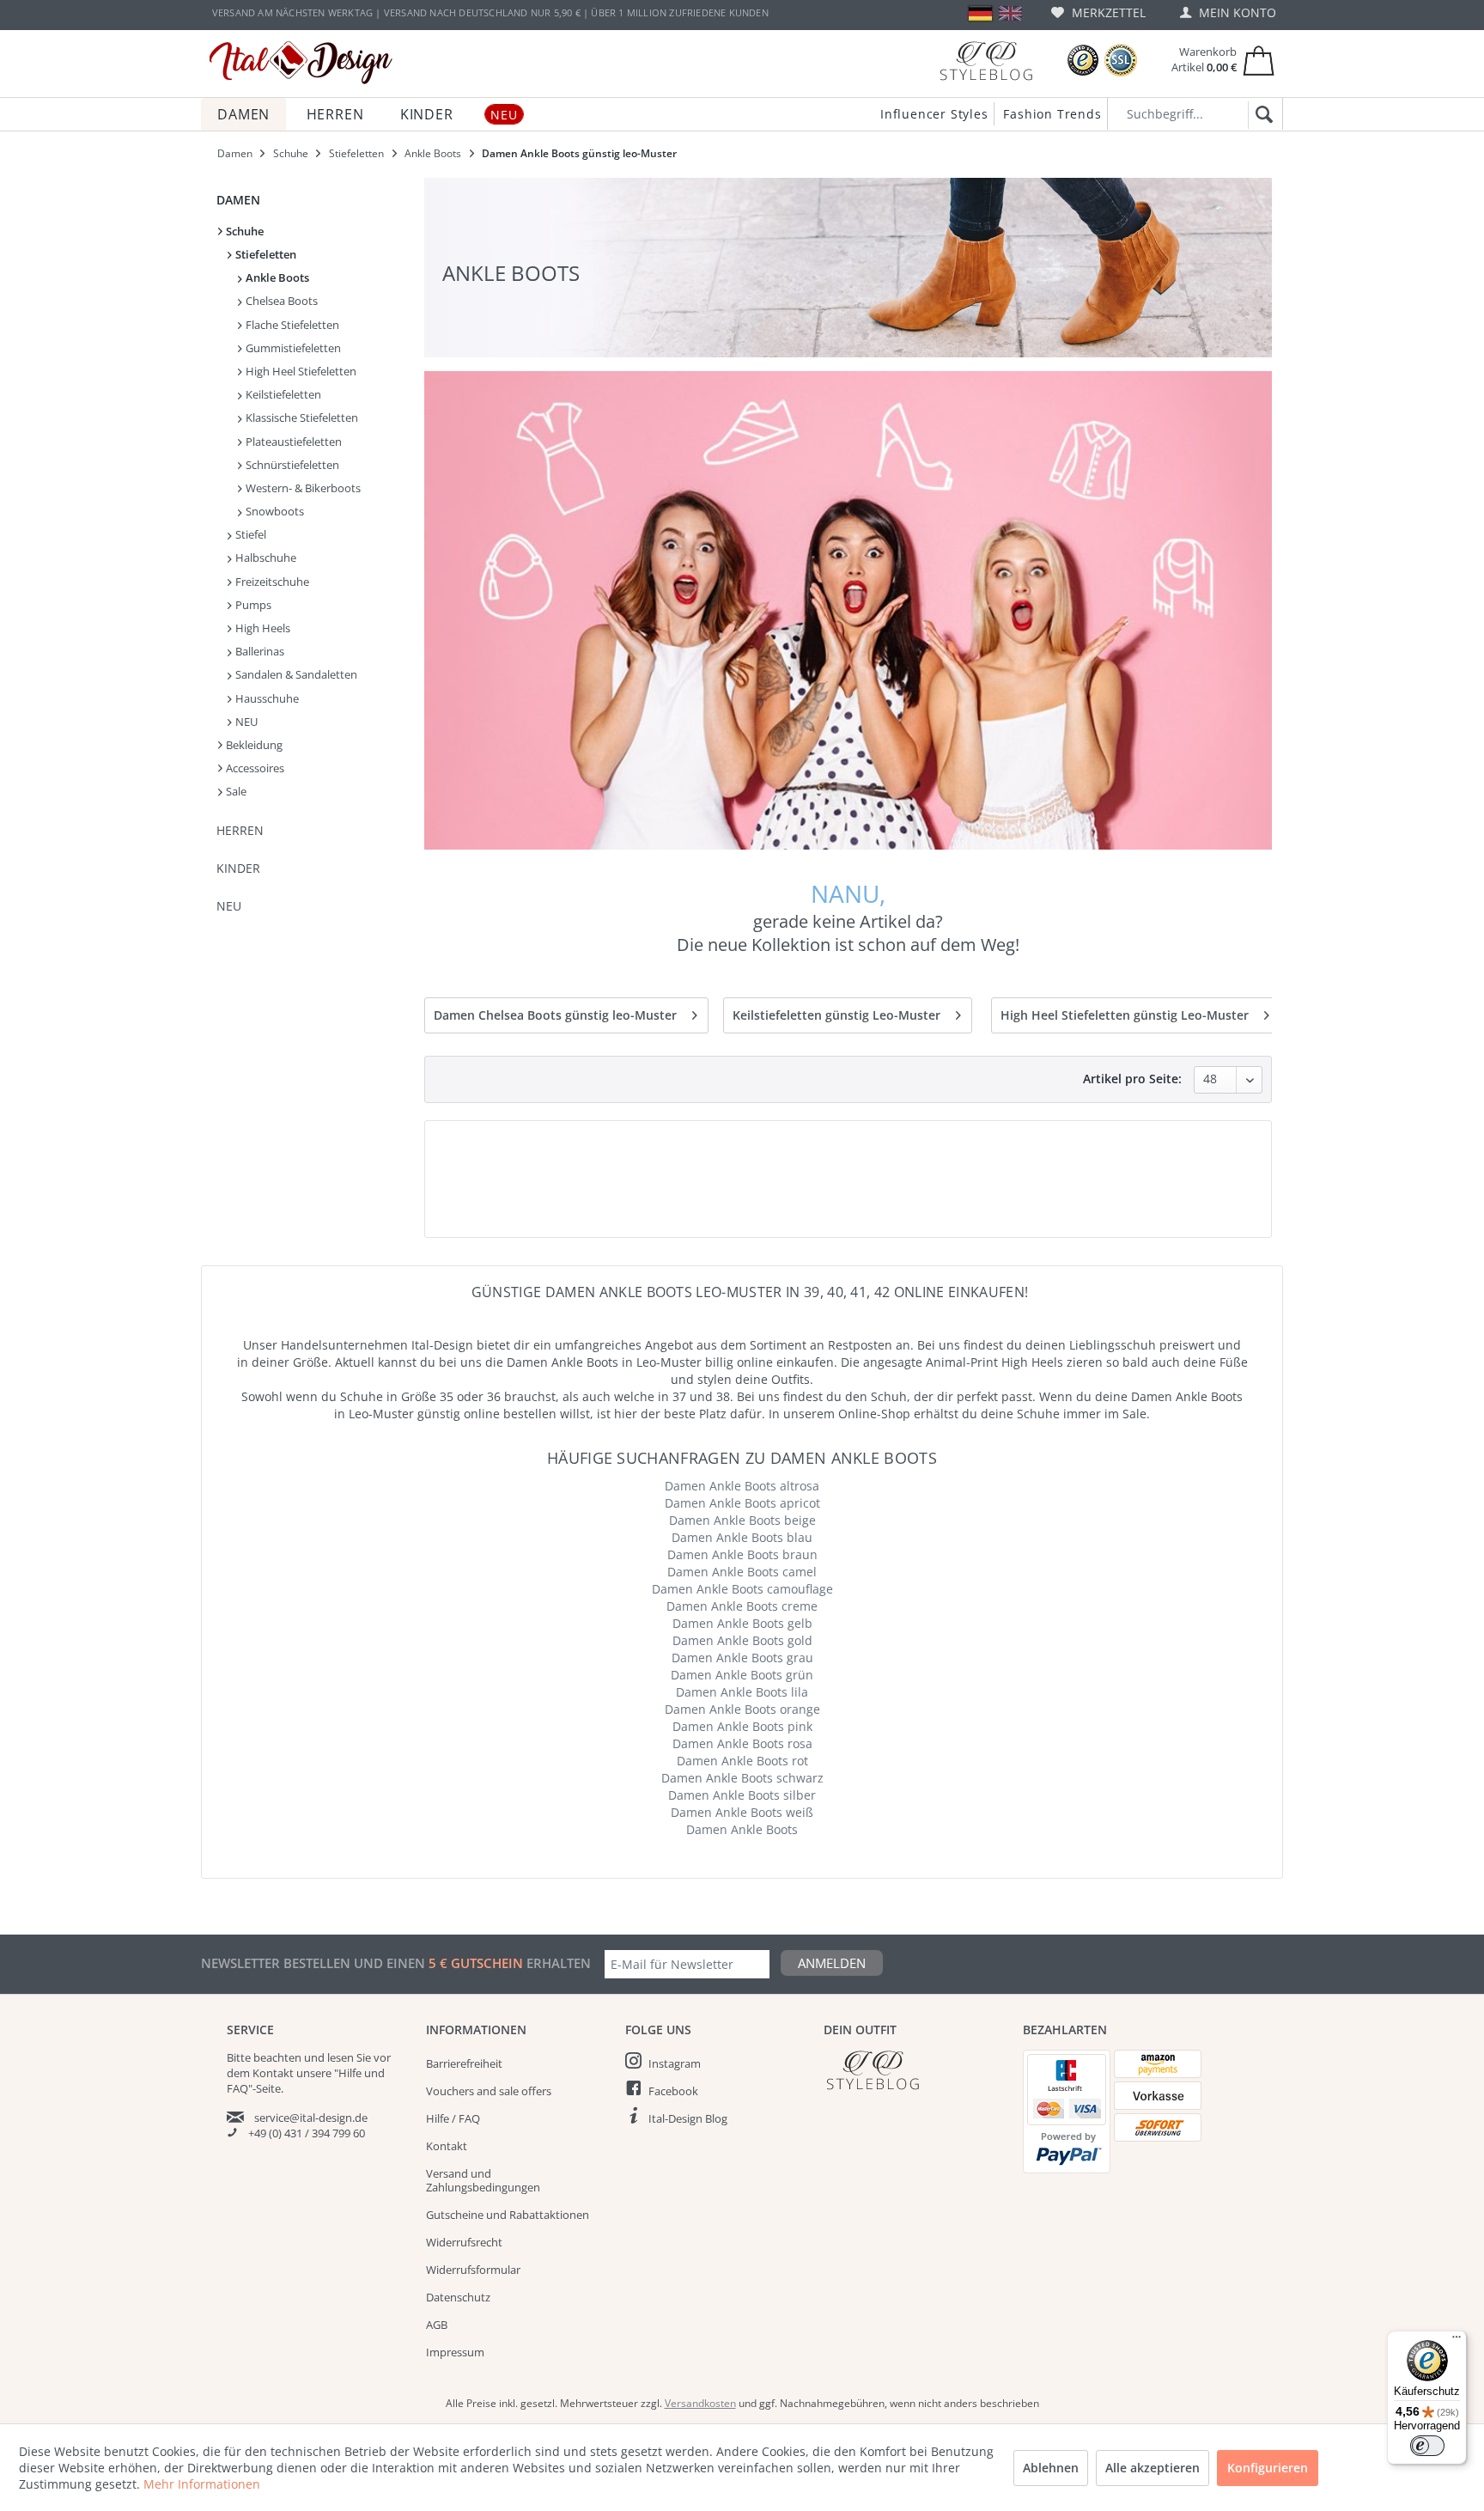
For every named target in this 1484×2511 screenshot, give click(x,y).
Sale (235, 791)
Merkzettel (1107, 12)
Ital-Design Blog (688, 2118)
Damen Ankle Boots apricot (742, 1503)
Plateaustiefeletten (292, 442)
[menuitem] (1098, 12)
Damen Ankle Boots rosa (742, 1743)
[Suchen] (1261, 115)
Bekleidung (253, 745)
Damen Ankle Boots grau (742, 1658)
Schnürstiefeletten (291, 465)
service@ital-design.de (311, 2118)
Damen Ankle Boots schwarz (742, 1778)
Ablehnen (1051, 2468)
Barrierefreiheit (464, 2063)
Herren (240, 830)
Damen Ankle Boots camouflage (742, 1589)
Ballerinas (258, 651)
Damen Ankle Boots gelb (742, 1623)
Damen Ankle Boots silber (742, 1795)
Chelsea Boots (280, 301)
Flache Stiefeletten (291, 325)
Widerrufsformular (473, 2270)
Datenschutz (458, 2297)
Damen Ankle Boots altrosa (742, 1486)
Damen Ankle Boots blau (742, 1537)
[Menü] (1457, 2341)
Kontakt (447, 2146)
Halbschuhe (265, 558)
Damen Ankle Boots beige (742, 1520)
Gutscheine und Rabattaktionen (508, 2215)
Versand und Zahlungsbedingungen (483, 2180)
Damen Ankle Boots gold (742, 1640)
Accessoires (254, 768)
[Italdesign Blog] (915, 2070)
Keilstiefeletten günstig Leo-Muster (836, 1015)
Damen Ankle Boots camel (742, 1572)
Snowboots (274, 511)
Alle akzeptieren (1153, 2468)
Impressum (455, 2352)
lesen (341, 2057)
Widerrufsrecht (464, 2242)
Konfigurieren (1268, 2468)
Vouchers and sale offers (489, 2091)
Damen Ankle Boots (742, 1829)
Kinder (238, 868)
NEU (245, 722)
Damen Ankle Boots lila (742, 1692)
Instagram (675, 2063)
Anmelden (832, 1963)
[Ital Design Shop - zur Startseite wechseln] (301, 63)
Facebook (673, 2091)
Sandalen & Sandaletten (295, 674)
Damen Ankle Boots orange (742, 1709)
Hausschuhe (266, 698)
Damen (238, 200)
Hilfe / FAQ (453, 2118)
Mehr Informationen (202, 2484)
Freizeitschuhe (271, 582)
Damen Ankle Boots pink (742, 1726)
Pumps (252, 605)
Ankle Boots (276, 277)
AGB (437, 2325)
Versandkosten (700, 2403)
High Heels (262, 628)
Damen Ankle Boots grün (742, 1675)
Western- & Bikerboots (302, 488)
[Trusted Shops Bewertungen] (1083, 61)
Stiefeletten (265, 254)
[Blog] (986, 61)
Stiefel (249, 534)
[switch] (1427, 2446)
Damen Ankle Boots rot (742, 1761)
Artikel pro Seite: (1132, 1079)
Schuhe (243, 231)
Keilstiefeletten (282, 394)
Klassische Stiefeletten (301, 417)
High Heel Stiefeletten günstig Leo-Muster (1125, 1015)
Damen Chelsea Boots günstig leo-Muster (555, 1015)
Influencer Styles (934, 114)
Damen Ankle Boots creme (742, 1606)
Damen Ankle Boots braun (742, 1554)
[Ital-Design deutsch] (980, 13)
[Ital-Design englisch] (1010, 13)
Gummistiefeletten (292, 348)
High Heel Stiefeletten (300, 371)
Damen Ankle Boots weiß (742, 1812)
